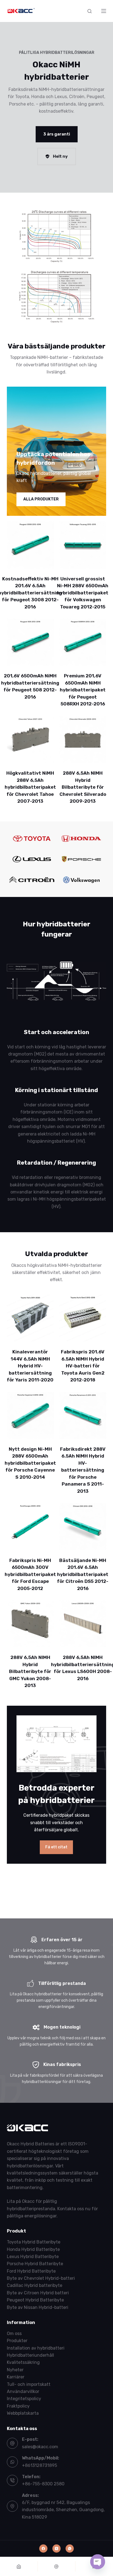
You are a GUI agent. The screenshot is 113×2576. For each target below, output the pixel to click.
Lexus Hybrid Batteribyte (33, 2257)
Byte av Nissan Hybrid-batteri (38, 2307)
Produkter (17, 2341)
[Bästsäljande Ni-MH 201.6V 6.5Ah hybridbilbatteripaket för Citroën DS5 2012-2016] (83, 1526)
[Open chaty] (98, 2562)
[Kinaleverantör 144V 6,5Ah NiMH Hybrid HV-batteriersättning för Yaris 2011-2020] (30, 1318)
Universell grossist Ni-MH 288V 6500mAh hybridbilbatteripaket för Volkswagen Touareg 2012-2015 (83, 593)
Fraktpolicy (18, 2406)
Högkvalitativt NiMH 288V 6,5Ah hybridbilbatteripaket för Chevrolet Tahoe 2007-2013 (30, 787)
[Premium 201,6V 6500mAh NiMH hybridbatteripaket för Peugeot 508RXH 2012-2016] (83, 642)
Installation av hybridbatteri (36, 2348)
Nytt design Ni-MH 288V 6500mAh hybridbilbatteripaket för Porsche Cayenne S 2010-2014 (30, 1463)
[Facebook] (43, 2549)
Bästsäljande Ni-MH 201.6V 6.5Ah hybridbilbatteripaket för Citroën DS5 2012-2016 (83, 1574)
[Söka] (90, 11)
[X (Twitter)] (56, 2549)
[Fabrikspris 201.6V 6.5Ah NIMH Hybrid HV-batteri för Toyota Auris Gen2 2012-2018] (83, 1318)
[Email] (57, 2566)
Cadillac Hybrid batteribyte (35, 2286)
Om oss (14, 2333)
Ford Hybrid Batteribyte (31, 2271)
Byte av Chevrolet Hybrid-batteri (41, 2278)
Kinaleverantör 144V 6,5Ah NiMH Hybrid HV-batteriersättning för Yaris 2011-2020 (30, 1366)
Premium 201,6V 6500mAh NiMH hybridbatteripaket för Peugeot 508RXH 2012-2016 (83, 690)
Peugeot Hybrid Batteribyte (35, 2300)
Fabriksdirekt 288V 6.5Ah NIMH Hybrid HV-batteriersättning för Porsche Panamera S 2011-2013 (83, 1470)
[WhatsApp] (70, 2549)
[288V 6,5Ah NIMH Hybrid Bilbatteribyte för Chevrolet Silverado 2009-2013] (83, 739)
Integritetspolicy (24, 2399)
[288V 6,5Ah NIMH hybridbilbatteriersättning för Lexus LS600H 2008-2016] (83, 1624)
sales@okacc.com (40, 2447)
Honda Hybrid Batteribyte (33, 2249)
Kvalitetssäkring (23, 2363)
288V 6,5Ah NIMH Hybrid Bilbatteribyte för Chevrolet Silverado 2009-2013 (83, 787)
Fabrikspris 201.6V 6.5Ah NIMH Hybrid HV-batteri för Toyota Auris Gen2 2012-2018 (83, 1366)
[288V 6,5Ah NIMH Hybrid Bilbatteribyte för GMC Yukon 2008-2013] (30, 1624)
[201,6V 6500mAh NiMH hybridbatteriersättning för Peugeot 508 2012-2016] (30, 642)
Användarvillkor (23, 2391)
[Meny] (104, 11)
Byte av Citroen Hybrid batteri (38, 2293)
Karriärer (16, 2377)
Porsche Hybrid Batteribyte (35, 2264)
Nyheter (15, 2370)
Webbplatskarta (23, 2413)
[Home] (19, 2566)
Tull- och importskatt (29, 2384)
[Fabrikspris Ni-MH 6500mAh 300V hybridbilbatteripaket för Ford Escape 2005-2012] (30, 1526)
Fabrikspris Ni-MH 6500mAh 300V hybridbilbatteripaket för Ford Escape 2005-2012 (30, 1574)
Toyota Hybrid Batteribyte (34, 2242)
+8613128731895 (39, 2465)
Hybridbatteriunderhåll (30, 2355)
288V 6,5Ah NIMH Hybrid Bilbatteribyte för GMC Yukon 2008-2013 (30, 1671)
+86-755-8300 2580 (43, 2484)
